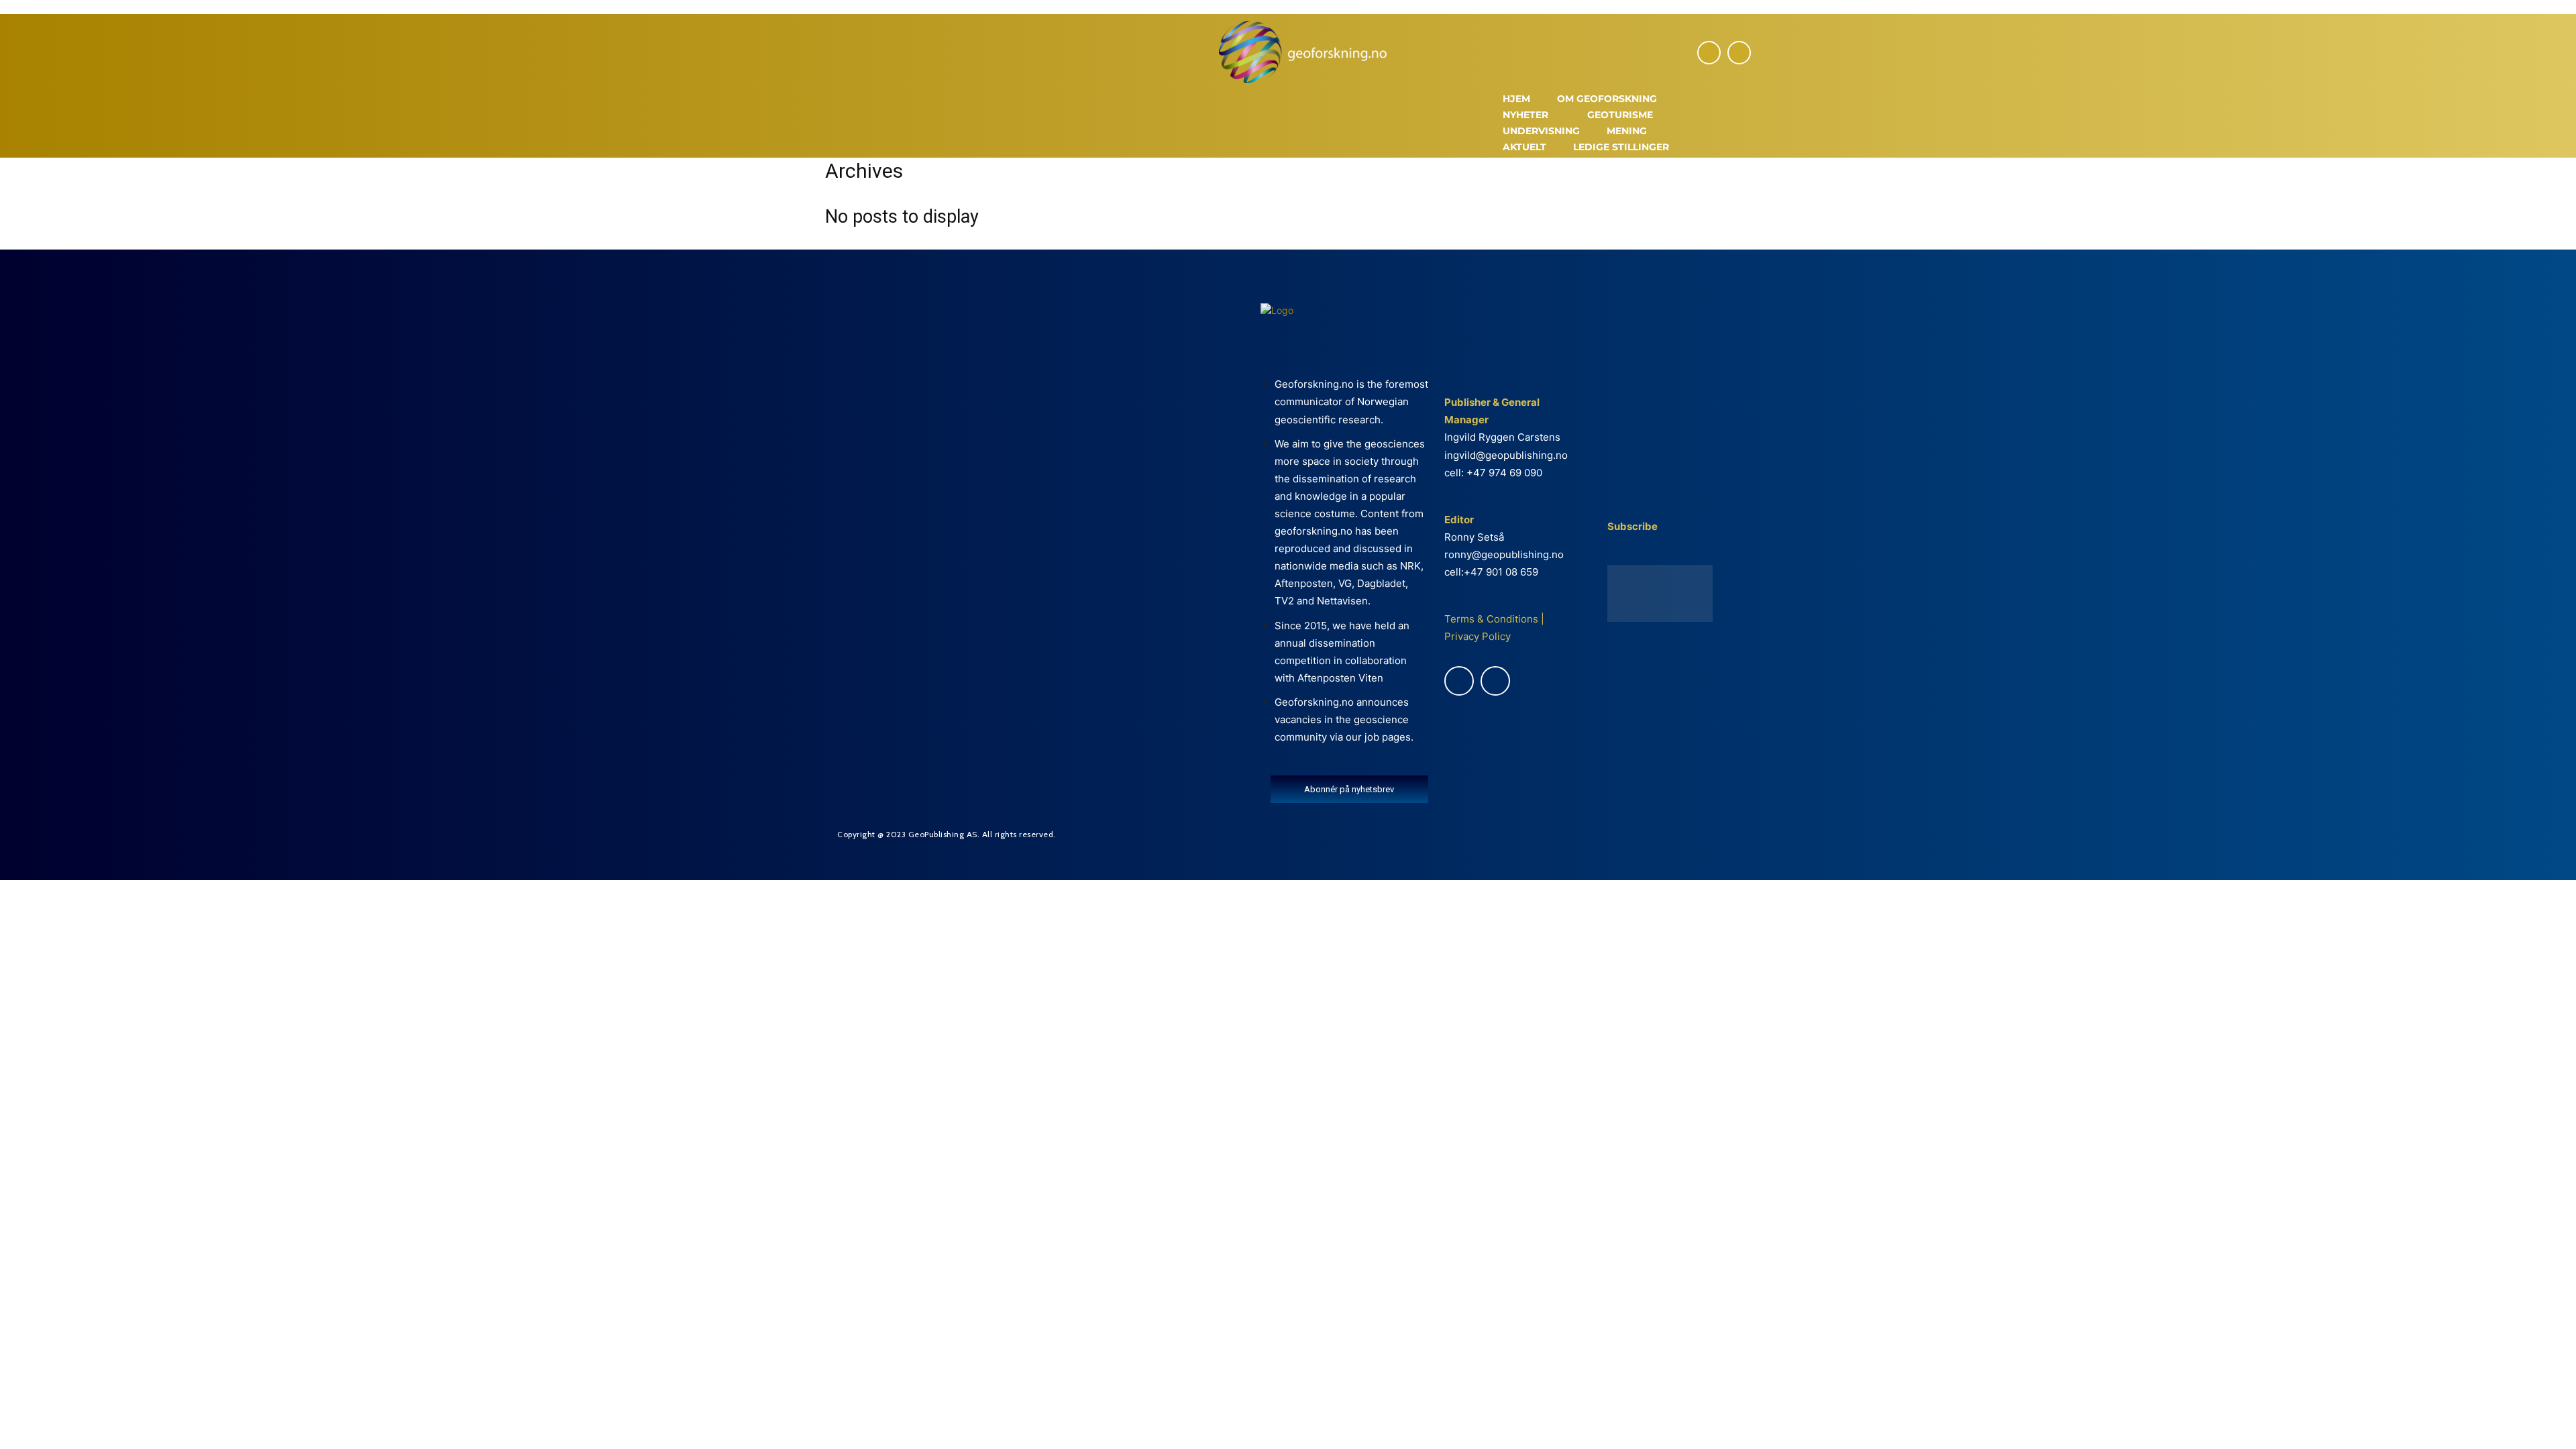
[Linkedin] (1739, 53)
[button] (1735, 125)
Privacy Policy (1478, 636)
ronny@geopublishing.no (1504, 554)
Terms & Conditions (1491, 619)
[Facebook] (1709, 53)
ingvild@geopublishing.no (1506, 455)
